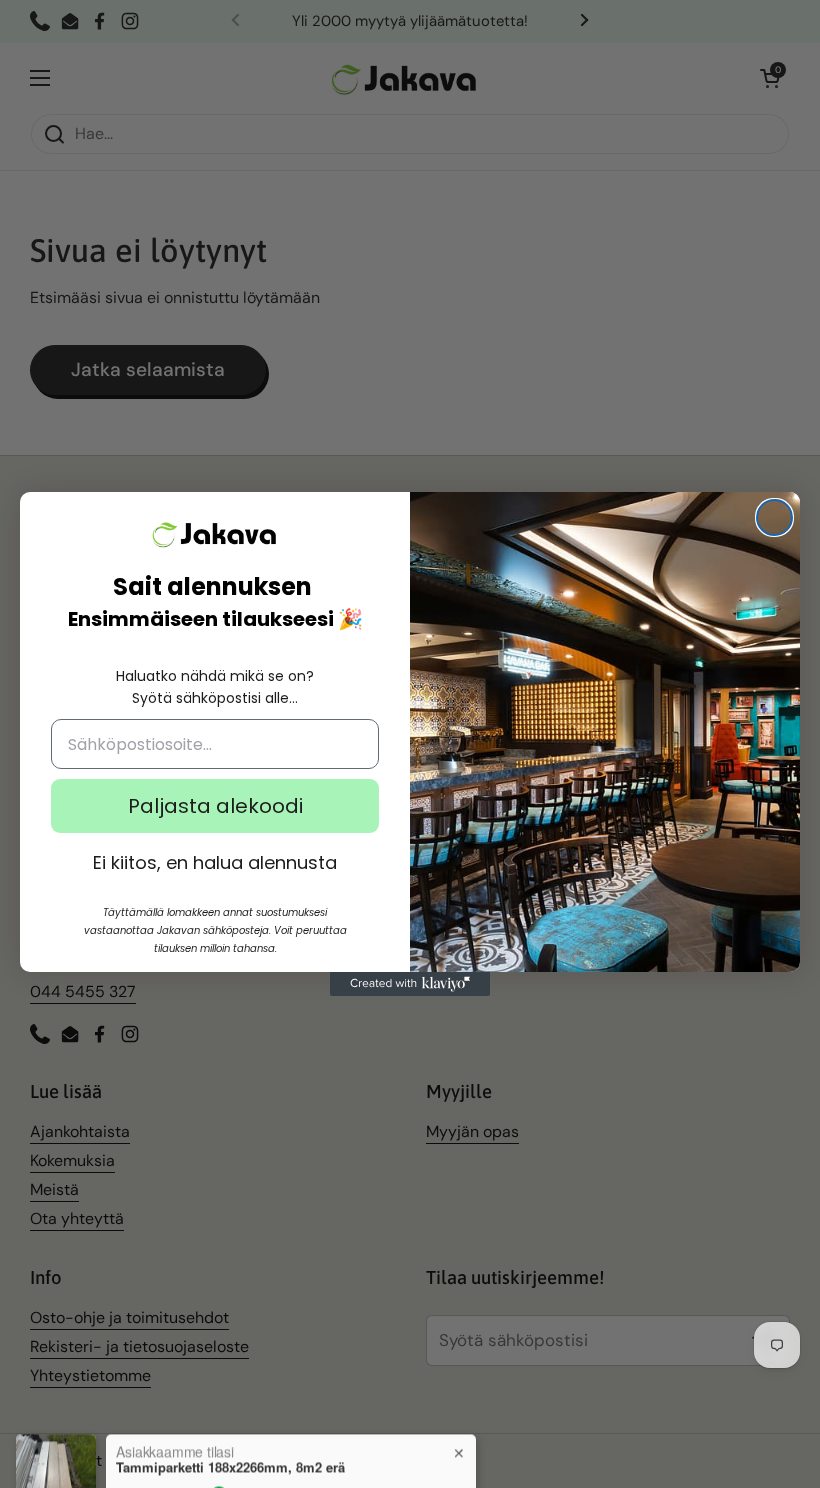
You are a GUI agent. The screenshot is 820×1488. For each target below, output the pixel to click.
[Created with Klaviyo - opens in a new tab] (410, 984)
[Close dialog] (774, 517)
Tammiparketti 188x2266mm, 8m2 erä (230, 1426)
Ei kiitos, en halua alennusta (215, 862)
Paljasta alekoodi (215, 806)
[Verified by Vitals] (219, 1454)
